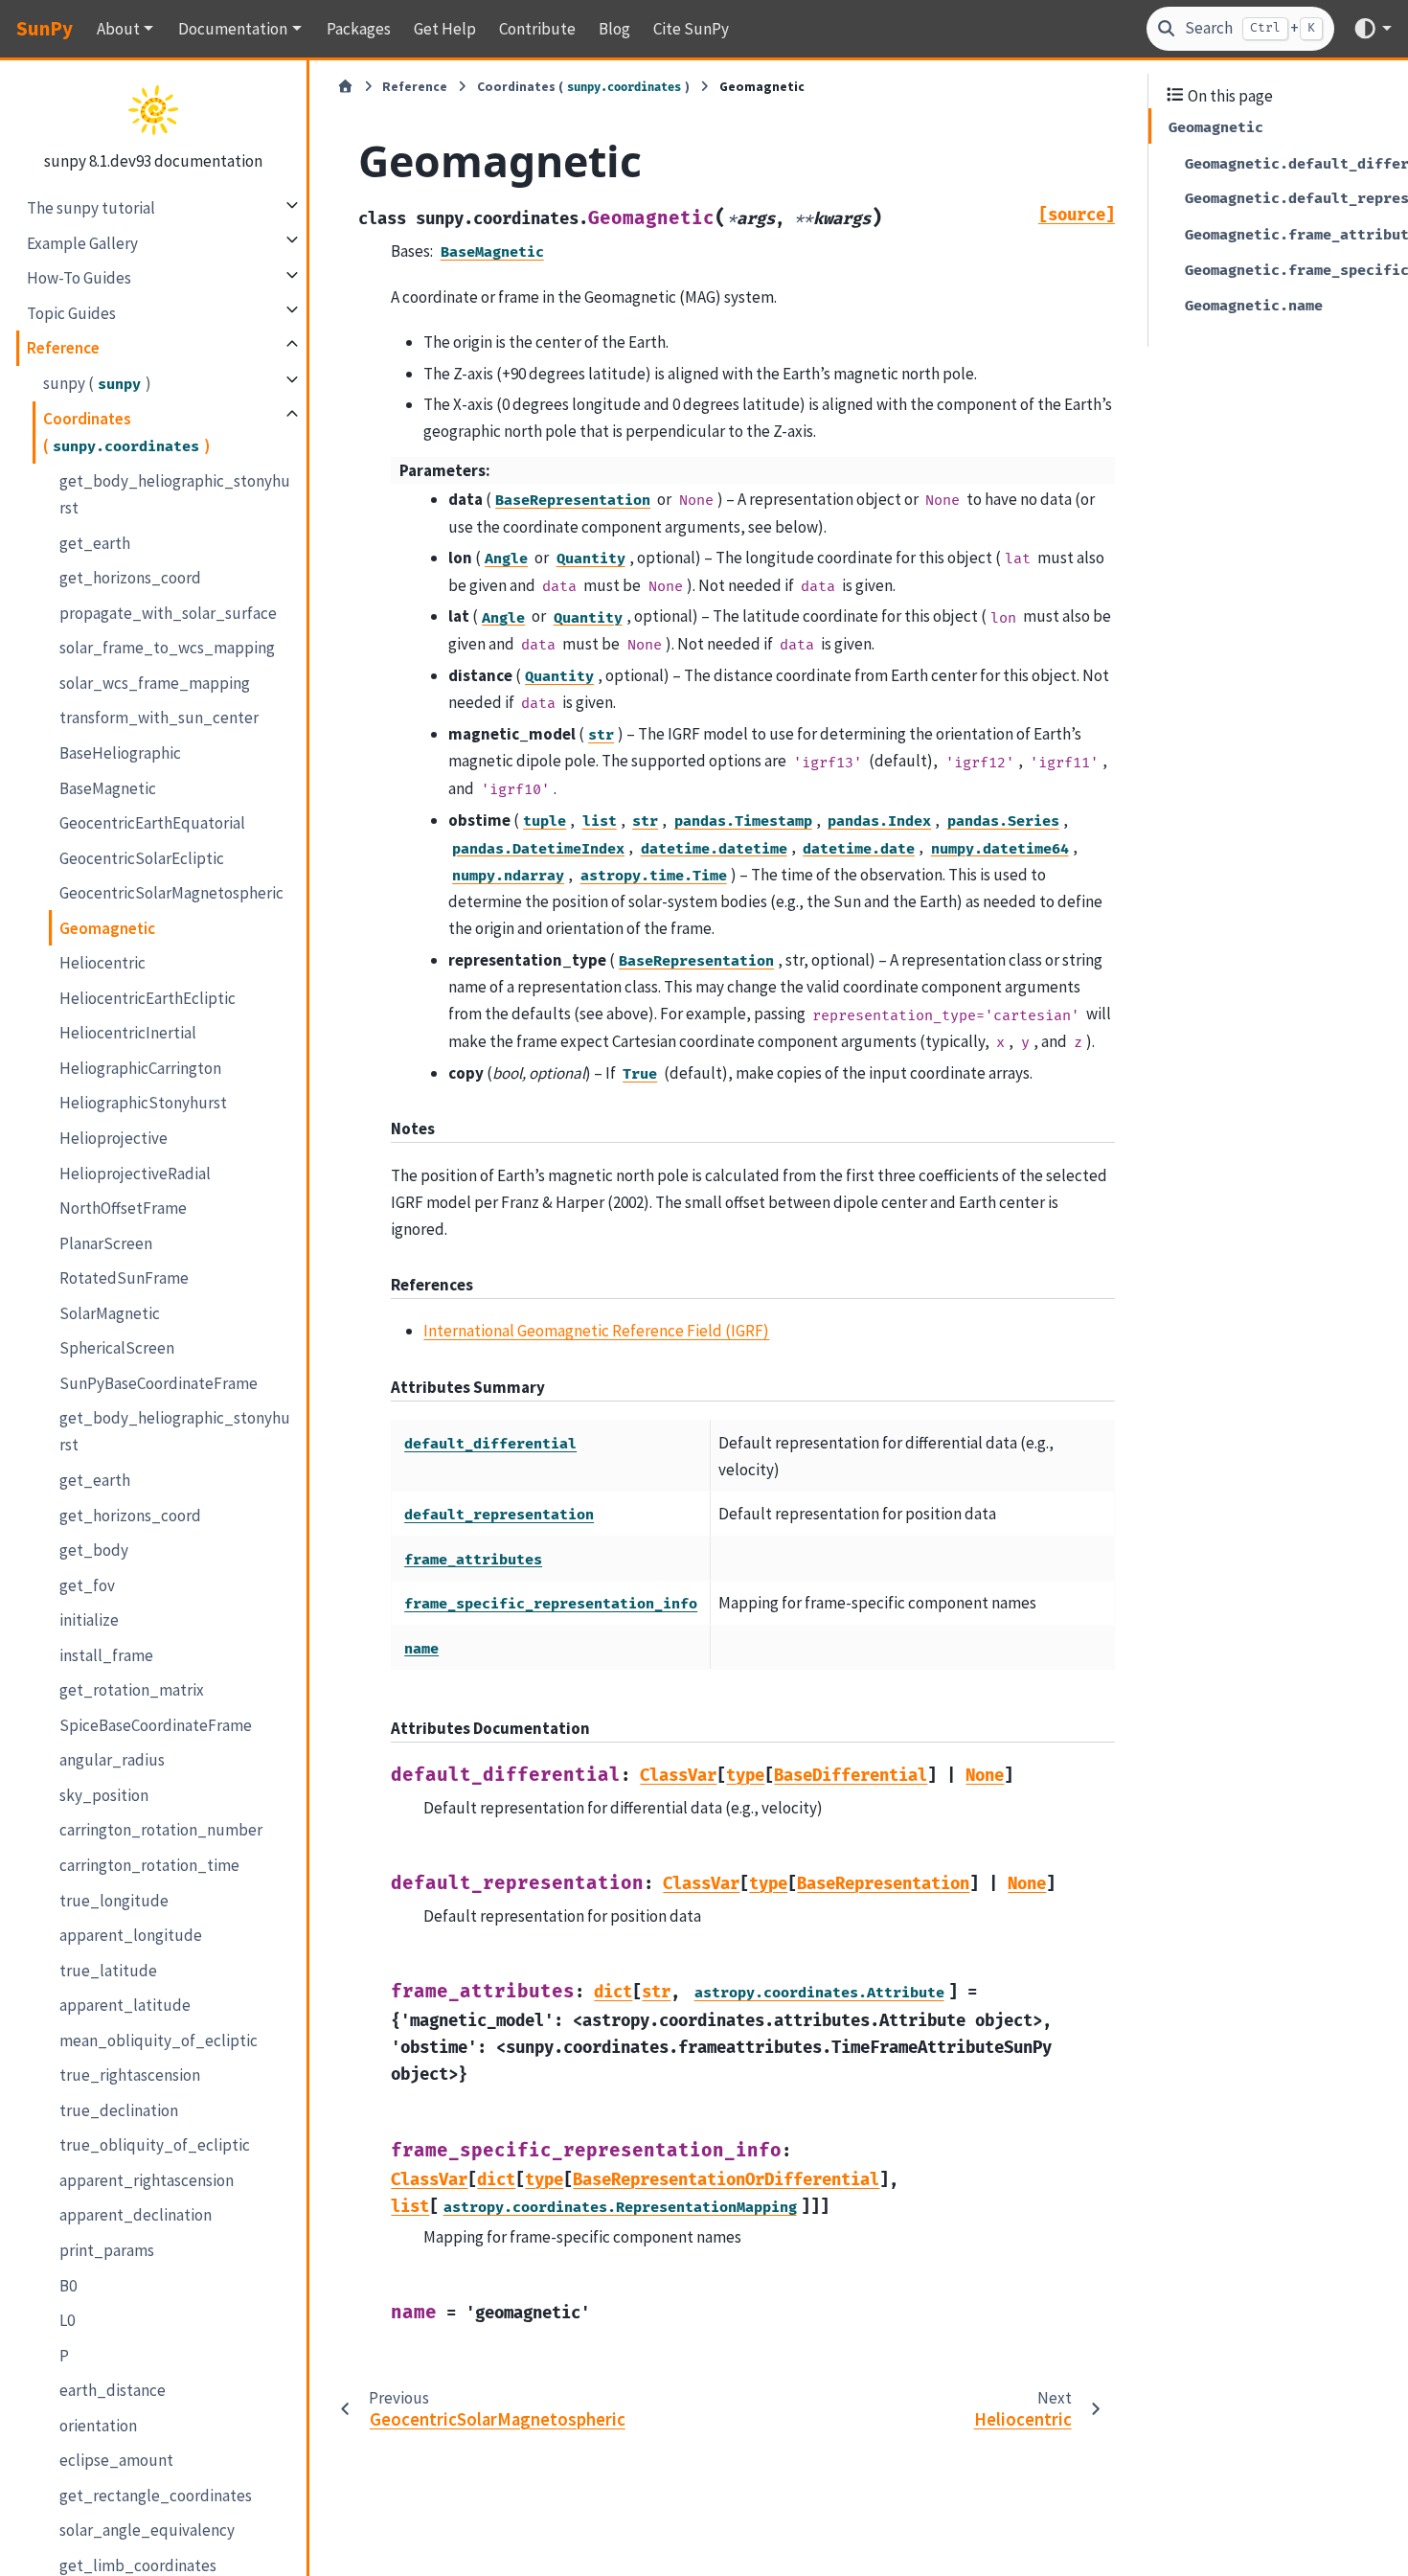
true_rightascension (130, 2074)
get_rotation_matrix (132, 1689)
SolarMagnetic (110, 1312)
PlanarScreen (106, 1242)
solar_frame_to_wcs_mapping (167, 647)
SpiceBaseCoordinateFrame (156, 1724)
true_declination (119, 2109)
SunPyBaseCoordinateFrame (159, 1382)
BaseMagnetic (108, 787)
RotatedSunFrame (124, 1277)
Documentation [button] (233, 29)
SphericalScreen (117, 1347)
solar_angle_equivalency (147, 2529)
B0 (68, 2285)
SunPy (45, 28)
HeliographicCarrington (140, 1067)
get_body (94, 1549)
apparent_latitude (125, 2004)
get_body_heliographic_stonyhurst (175, 493)
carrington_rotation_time (149, 1864)
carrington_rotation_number (161, 1829)
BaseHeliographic (120, 752)
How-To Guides (79, 277)
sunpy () (97, 382)
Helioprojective (114, 1137)
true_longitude (114, 1900)
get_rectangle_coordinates (156, 2495)
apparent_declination (136, 2214)
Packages (359, 29)
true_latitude (108, 1970)
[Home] (345, 87)
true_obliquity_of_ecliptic (155, 2144)
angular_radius (112, 1759)
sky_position (104, 1794)
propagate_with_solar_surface (168, 612)
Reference (63, 347)
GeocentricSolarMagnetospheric (171, 892)
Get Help (445, 29)
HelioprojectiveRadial (135, 1173)
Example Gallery (82, 242)
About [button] (118, 29)
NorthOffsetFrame (123, 1207)
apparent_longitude (131, 1934)
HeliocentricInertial (128, 1032)
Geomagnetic (107, 927)
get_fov (87, 1584)
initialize (89, 1619)
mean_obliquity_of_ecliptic (159, 2040)
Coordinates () (126, 431)
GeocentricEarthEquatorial (152, 822)
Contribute (537, 29)
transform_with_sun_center (159, 717)
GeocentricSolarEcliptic (142, 857)
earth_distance (113, 2389)
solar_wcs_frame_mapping (155, 682)
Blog (614, 29)
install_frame (106, 1654)
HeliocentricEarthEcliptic (148, 997)
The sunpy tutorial (91, 207)
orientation (98, 2425)
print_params (107, 2249)
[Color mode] (1372, 28)
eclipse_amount (116, 2459)
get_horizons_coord (130, 577)
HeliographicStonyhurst (143, 1102)
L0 (67, 2319)
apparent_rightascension (147, 2179)
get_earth (95, 542)
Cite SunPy (691, 29)
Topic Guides (71, 312)
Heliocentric (102, 962)
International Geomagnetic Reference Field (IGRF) (596, 1331)
